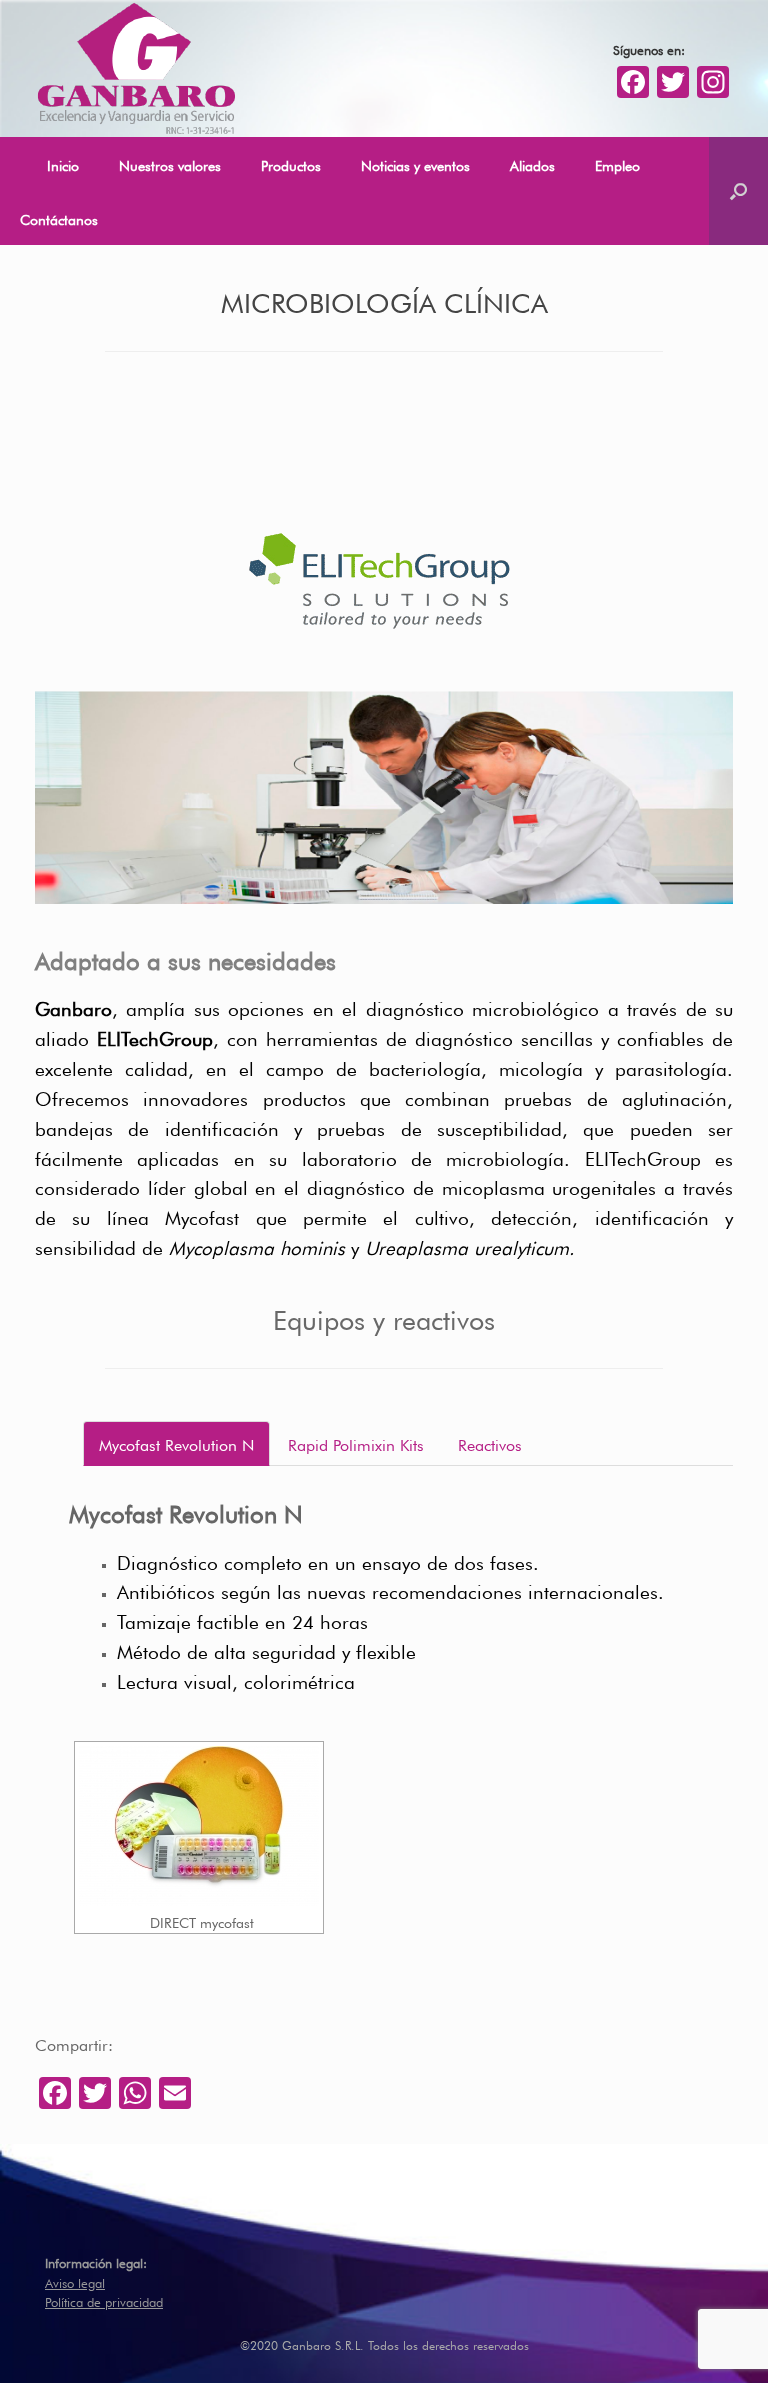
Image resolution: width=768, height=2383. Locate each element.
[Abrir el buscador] (738, 191)
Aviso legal (75, 2281)
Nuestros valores (170, 164)
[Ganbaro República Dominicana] (136, 68)
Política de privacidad (104, 2300)
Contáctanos (59, 218)
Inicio (63, 164)
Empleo (617, 164)
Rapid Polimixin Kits (356, 1443)
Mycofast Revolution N (176, 1443)
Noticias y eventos (415, 164)
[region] (384, 797)
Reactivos (490, 1443)
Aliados (532, 164)
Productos (291, 164)
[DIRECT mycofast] (199, 1826)
